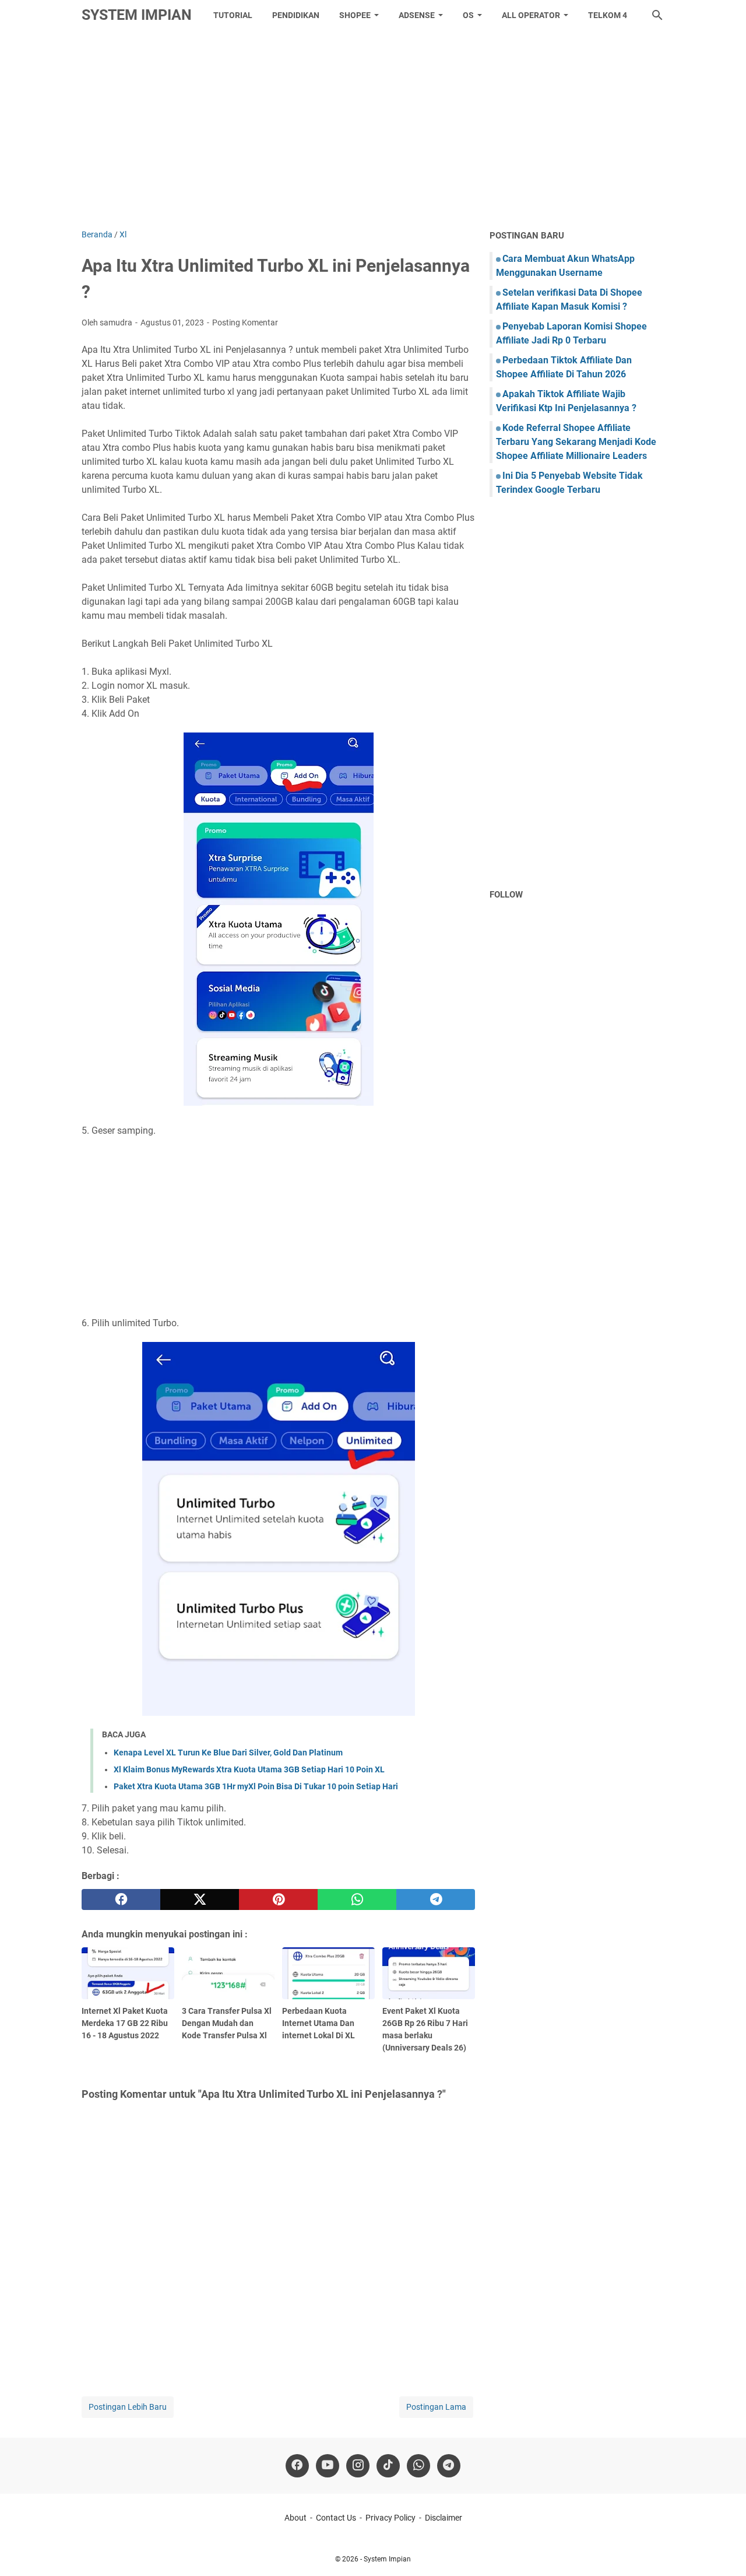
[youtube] (328, 2466)
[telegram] (436, 1899)
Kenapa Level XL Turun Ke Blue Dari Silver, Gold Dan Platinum (228, 1753)
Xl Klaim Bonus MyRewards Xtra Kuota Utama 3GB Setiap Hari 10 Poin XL (249, 1769)
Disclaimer (444, 2518)
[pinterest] (278, 1899)
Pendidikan (296, 15)
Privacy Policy (390, 2518)
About (295, 2518)
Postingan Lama (436, 2407)
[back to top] (723, 2550)
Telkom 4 (608, 15)
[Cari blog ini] (657, 15)
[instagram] (358, 2466)
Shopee (355, 15)
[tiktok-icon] (388, 2466)
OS (468, 15)
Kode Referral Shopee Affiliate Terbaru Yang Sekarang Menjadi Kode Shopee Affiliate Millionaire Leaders (576, 442)
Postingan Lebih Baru (128, 2407)
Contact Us (336, 2518)
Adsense (417, 15)
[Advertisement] (373, 129)
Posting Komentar (245, 323)
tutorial (233, 15)
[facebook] (121, 1899)
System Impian (137, 15)
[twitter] (200, 1899)
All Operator (531, 15)
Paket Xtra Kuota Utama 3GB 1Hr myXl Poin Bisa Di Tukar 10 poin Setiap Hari (256, 1786)
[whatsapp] (357, 1899)
